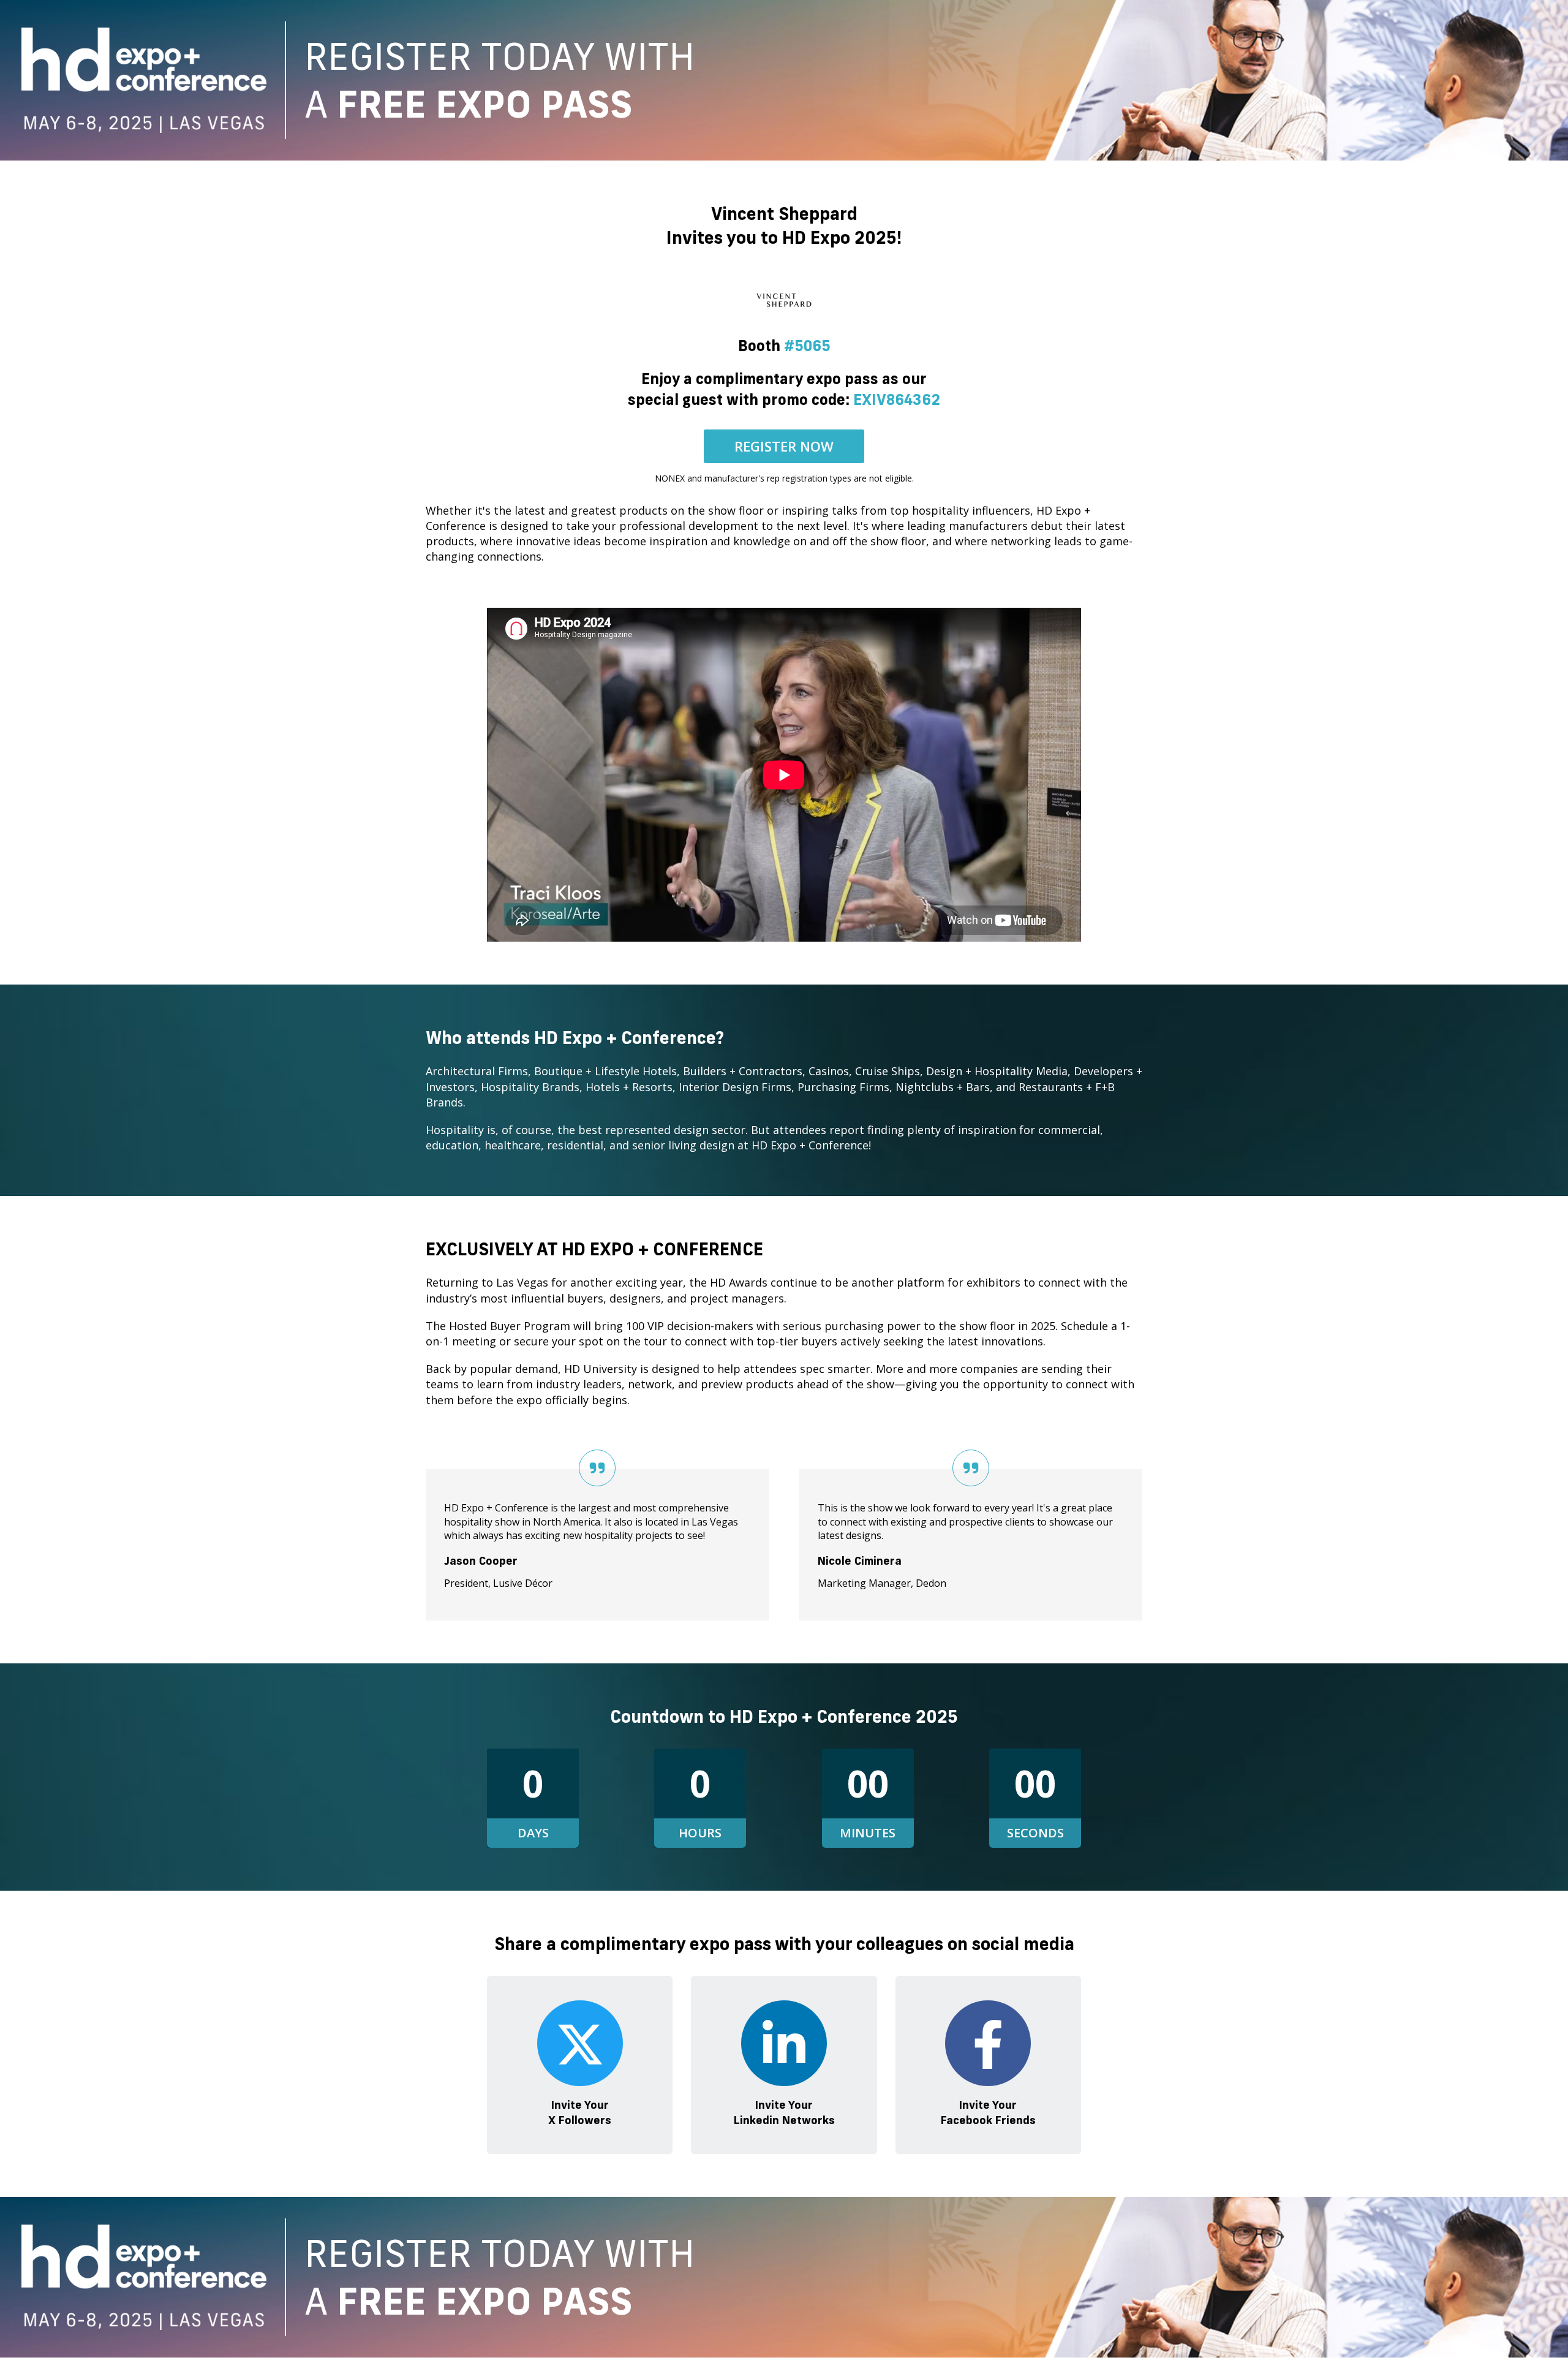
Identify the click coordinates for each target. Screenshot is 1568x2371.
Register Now (784, 446)
